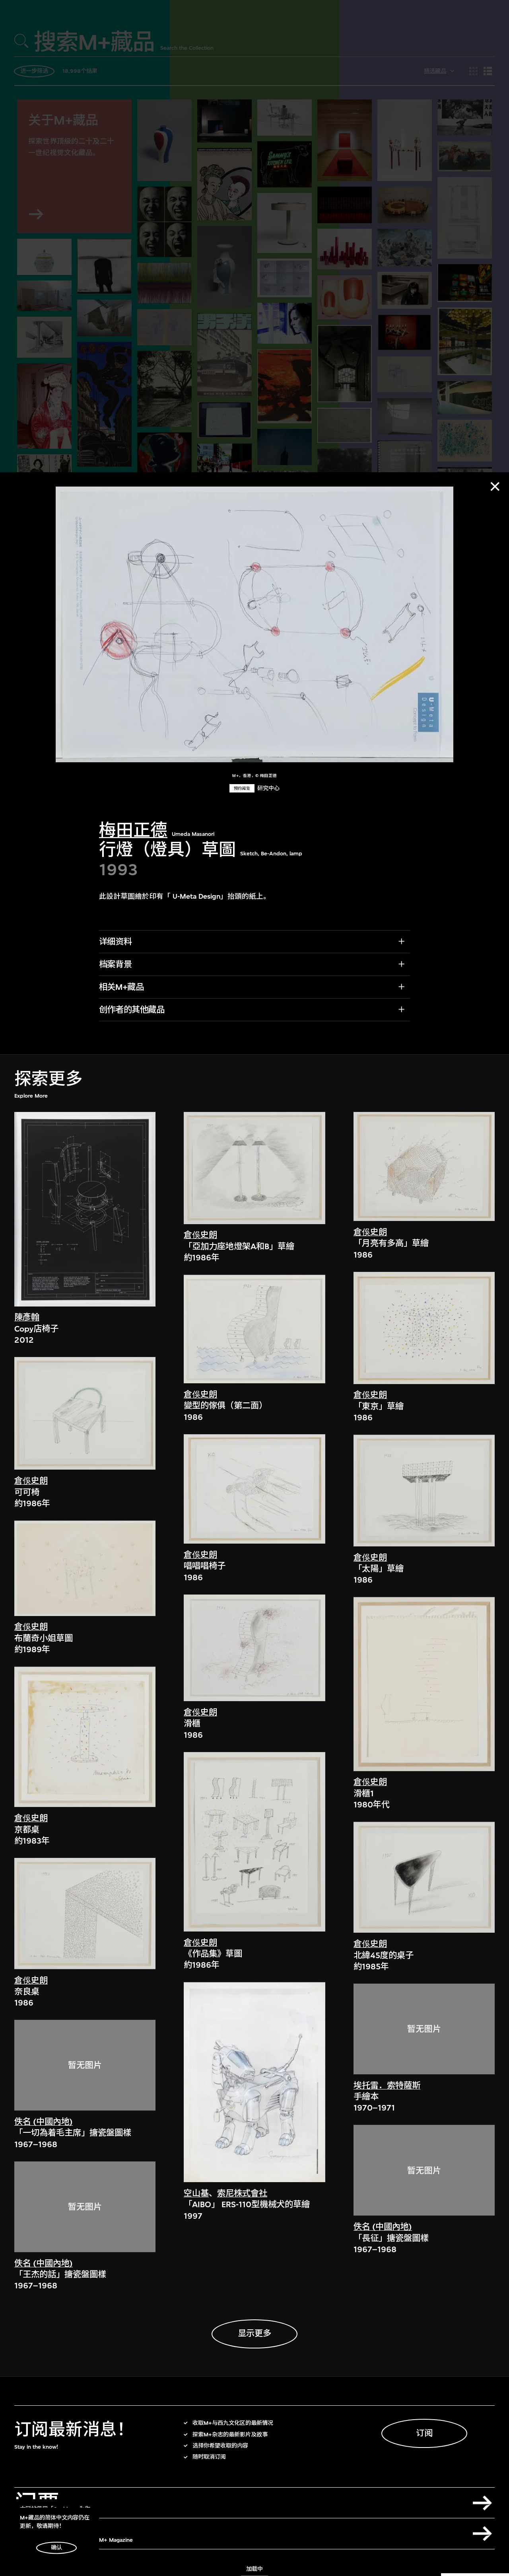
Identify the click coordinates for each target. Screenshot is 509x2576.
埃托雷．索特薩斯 (387, 2086)
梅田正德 (133, 830)
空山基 (196, 2193)
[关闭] (495, 487)
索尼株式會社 (242, 2193)
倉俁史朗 (31, 1481)
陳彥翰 (27, 1318)
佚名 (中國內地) (44, 2122)
